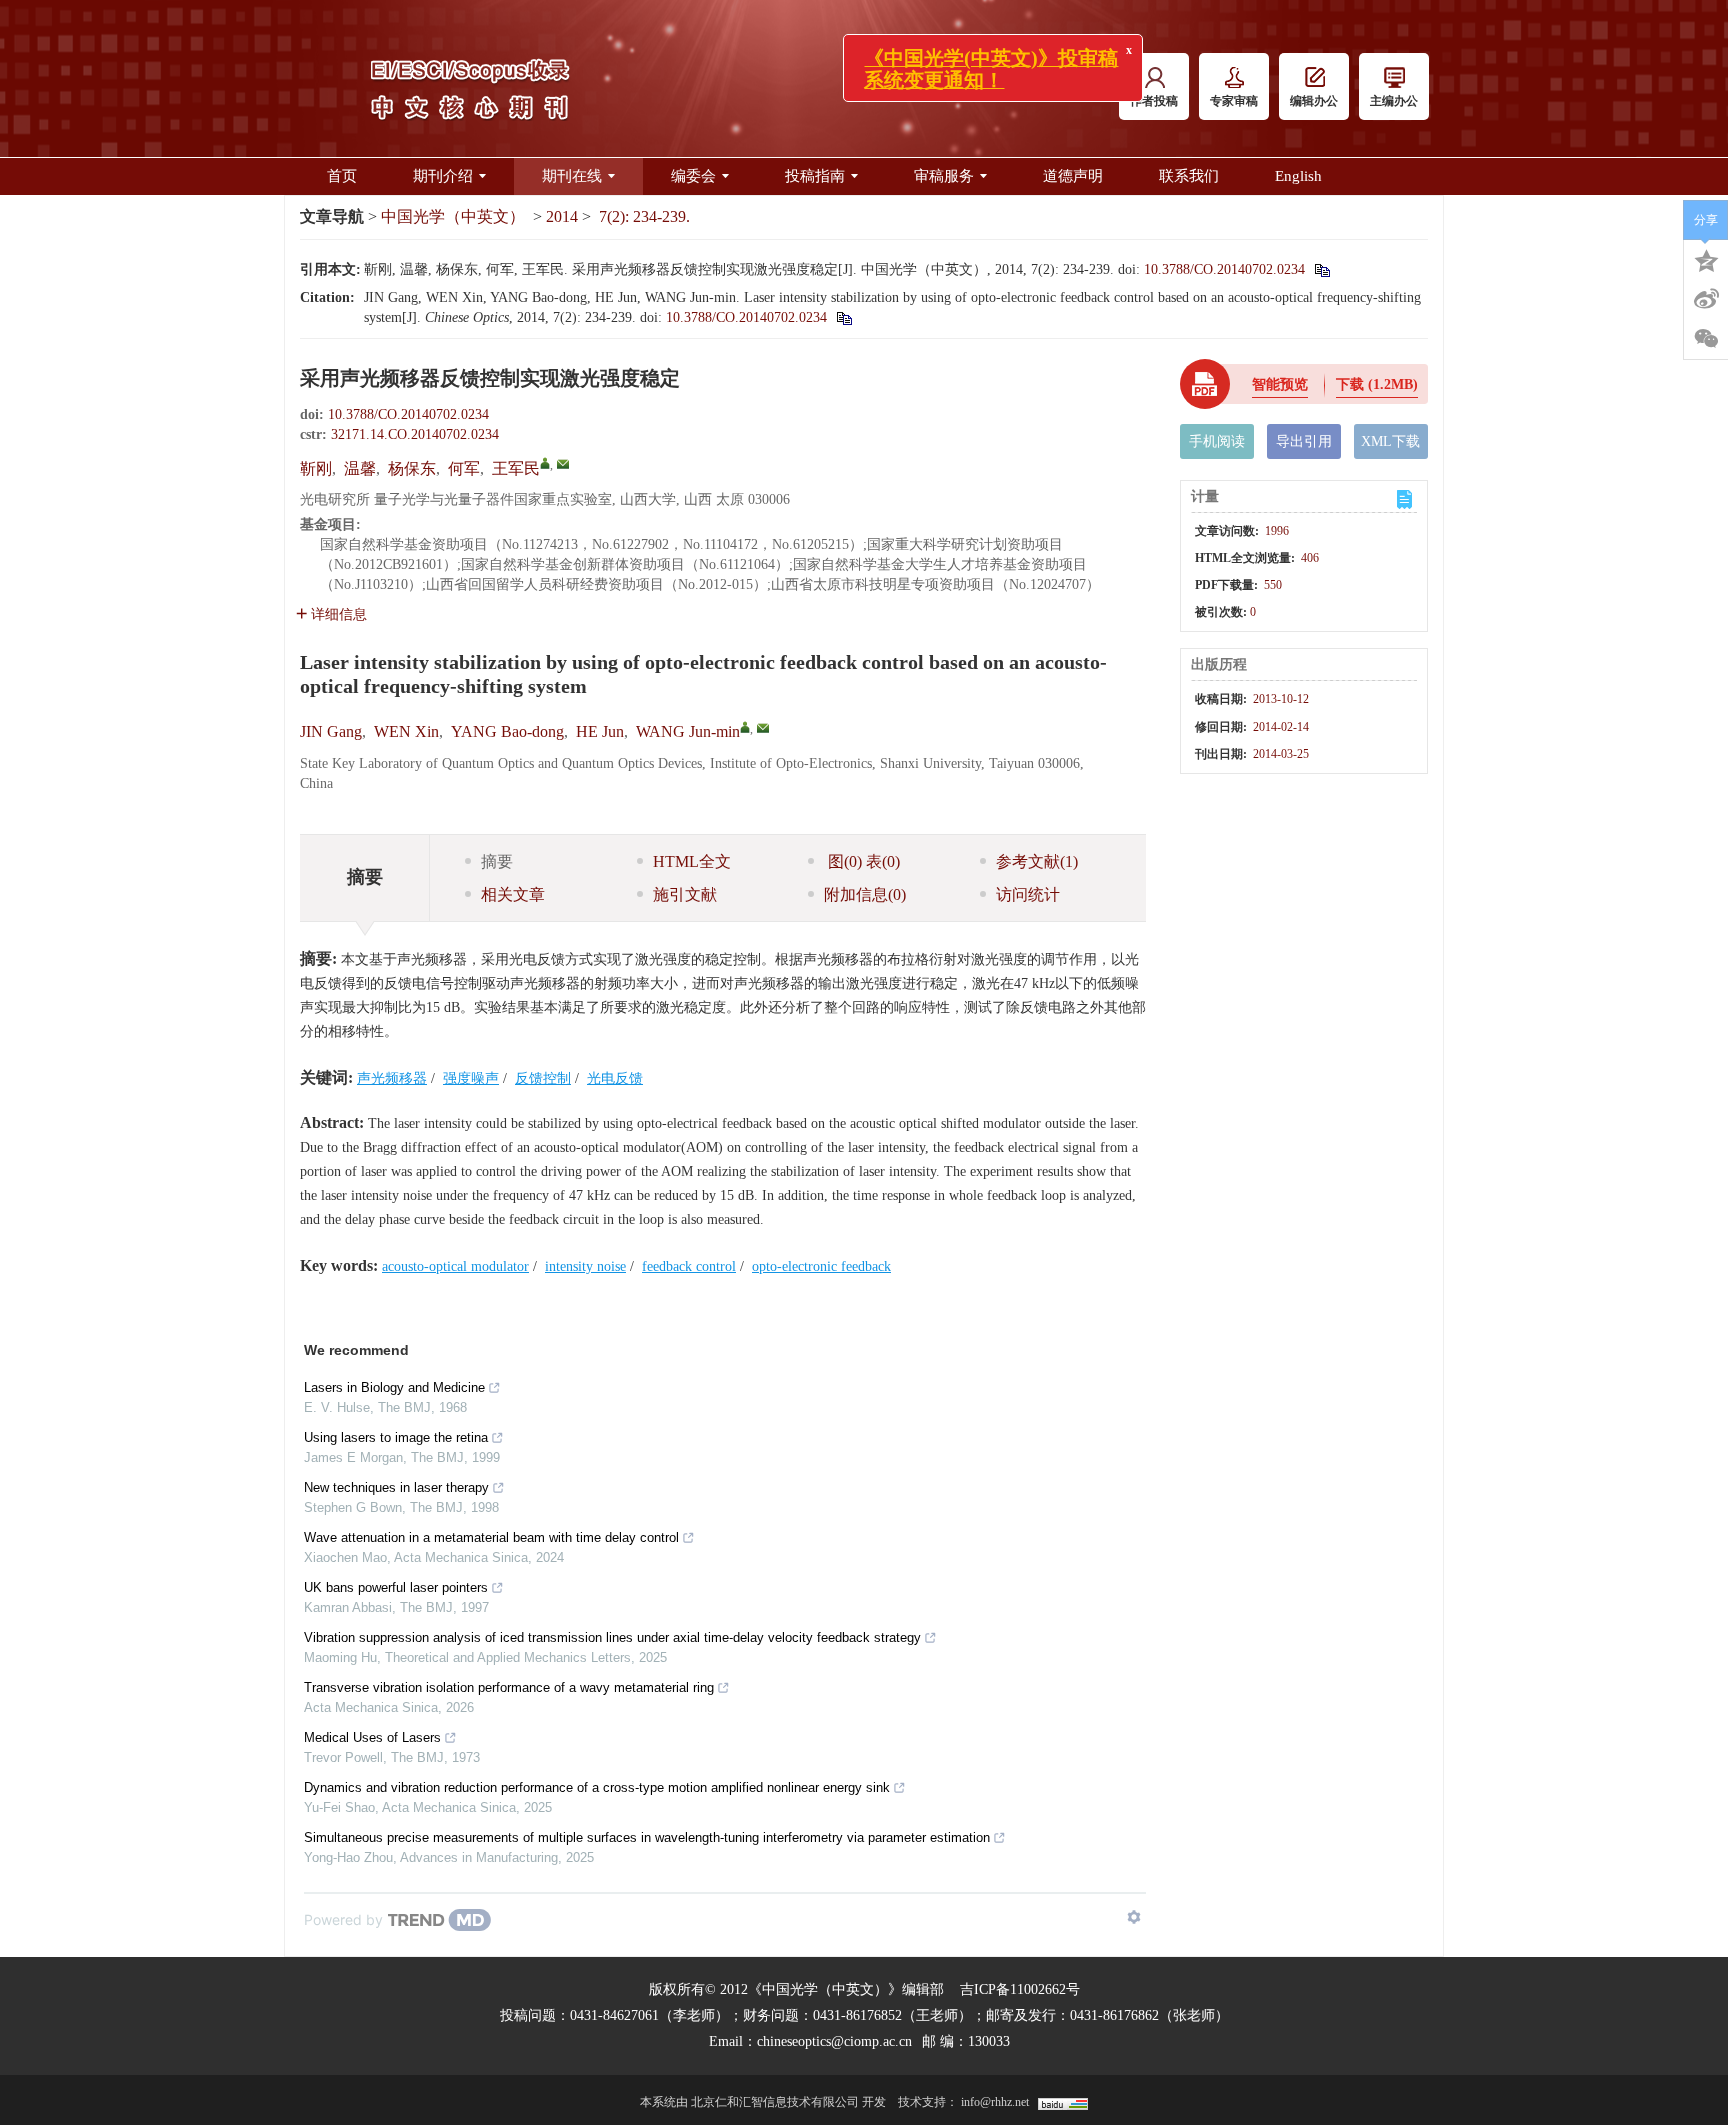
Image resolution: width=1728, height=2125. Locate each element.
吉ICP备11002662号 (1020, 1989)
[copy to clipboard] (843, 317)
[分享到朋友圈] (1706, 339)
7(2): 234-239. (644, 216)
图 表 (862, 861)
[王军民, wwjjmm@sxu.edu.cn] (545, 463)
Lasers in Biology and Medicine (394, 1387)
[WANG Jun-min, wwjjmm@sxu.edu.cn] (745, 727)
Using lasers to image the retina (396, 1437)
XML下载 (1390, 441)
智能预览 (1280, 384)
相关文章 (513, 894)
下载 (1377, 384)
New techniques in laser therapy (396, 1487)
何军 (464, 468)
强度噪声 (471, 1078)
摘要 (497, 861)
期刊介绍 (443, 176)
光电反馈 (615, 1078)
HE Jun (600, 731)
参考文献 (1037, 861)
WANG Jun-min (688, 731)
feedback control (689, 1266)
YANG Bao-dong (507, 731)
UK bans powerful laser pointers (396, 1587)
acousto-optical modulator (455, 1266)
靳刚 (316, 468)
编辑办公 (1314, 101)
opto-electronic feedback (821, 1266)
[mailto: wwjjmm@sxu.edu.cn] (763, 728)
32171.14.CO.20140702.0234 (415, 434)
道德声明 (1073, 176)
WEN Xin (406, 731)
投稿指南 (815, 176)
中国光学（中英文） (453, 216)
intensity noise (585, 1266)
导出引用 (1304, 441)
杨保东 (412, 468)
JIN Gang (331, 731)
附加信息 (865, 894)
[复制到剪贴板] (1321, 269)
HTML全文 (692, 861)
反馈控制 (543, 1078)
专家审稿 (1234, 101)
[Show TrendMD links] (1134, 1917)
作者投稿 (1154, 101)
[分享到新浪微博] (1706, 299)
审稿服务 (944, 176)
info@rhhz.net (995, 2102)
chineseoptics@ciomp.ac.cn (834, 2041)
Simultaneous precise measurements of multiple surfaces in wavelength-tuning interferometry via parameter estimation (647, 1837)
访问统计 (1028, 894)
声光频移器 (392, 1078)
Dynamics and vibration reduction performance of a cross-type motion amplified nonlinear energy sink (597, 1787)
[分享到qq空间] (1706, 259)
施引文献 (685, 894)
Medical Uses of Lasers (372, 1737)
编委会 (693, 176)
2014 (562, 216)
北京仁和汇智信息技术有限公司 (775, 2102)
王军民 (516, 468)
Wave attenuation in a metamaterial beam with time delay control (491, 1537)
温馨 (360, 468)
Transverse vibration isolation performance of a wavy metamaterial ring (509, 1687)
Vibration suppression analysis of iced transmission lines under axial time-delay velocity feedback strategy (612, 1637)
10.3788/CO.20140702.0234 (1224, 269)
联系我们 (1189, 176)
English (1298, 176)
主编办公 (1394, 101)
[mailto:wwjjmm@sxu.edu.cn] (563, 464)
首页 (342, 176)
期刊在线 (572, 176)
